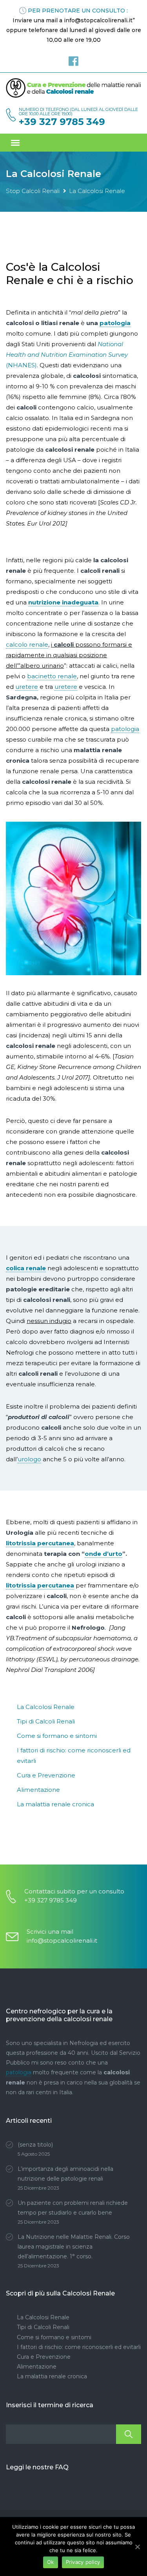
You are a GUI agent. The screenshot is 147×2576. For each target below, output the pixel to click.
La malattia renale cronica (55, 1804)
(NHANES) (67, 355)
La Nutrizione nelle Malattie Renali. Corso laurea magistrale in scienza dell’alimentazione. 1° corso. (74, 2247)
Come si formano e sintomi (57, 1736)
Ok (51, 2562)
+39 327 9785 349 (62, 122)
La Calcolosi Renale (46, 1707)
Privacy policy (83, 2562)
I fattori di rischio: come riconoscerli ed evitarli (79, 2347)
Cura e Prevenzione (46, 1775)
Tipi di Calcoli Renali (46, 1721)
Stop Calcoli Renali (33, 191)
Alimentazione (38, 1790)
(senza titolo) (35, 2145)
